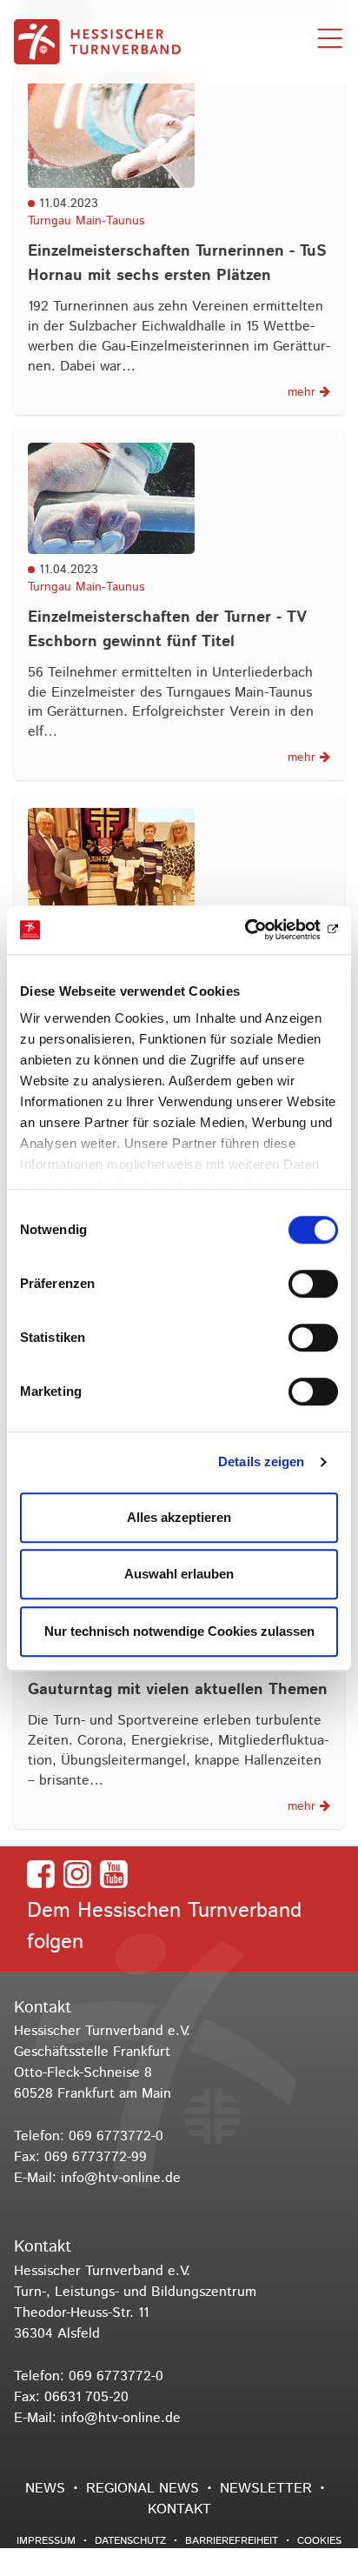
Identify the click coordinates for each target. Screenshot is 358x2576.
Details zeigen (261, 1462)
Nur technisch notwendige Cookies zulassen (179, 1631)
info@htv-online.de (121, 2178)
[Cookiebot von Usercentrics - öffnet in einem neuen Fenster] (262, 930)
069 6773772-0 (116, 2136)
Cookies (319, 2541)
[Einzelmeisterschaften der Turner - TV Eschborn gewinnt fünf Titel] (179, 498)
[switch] (313, 1284)
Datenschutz (130, 2541)
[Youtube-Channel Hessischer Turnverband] (114, 1874)
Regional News (143, 2489)
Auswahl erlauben (179, 1574)
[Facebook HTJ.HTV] (41, 1874)
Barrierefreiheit (232, 2541)
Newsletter (266, 2489)
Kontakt (179, 2509)
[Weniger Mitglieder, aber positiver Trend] (179, 864)
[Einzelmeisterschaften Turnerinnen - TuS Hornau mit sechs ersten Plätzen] (179, 132)
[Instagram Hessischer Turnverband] (77, 1874)
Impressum (46, 2541)
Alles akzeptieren (179, 1517)
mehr (304, 392)
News (45, 2489)
